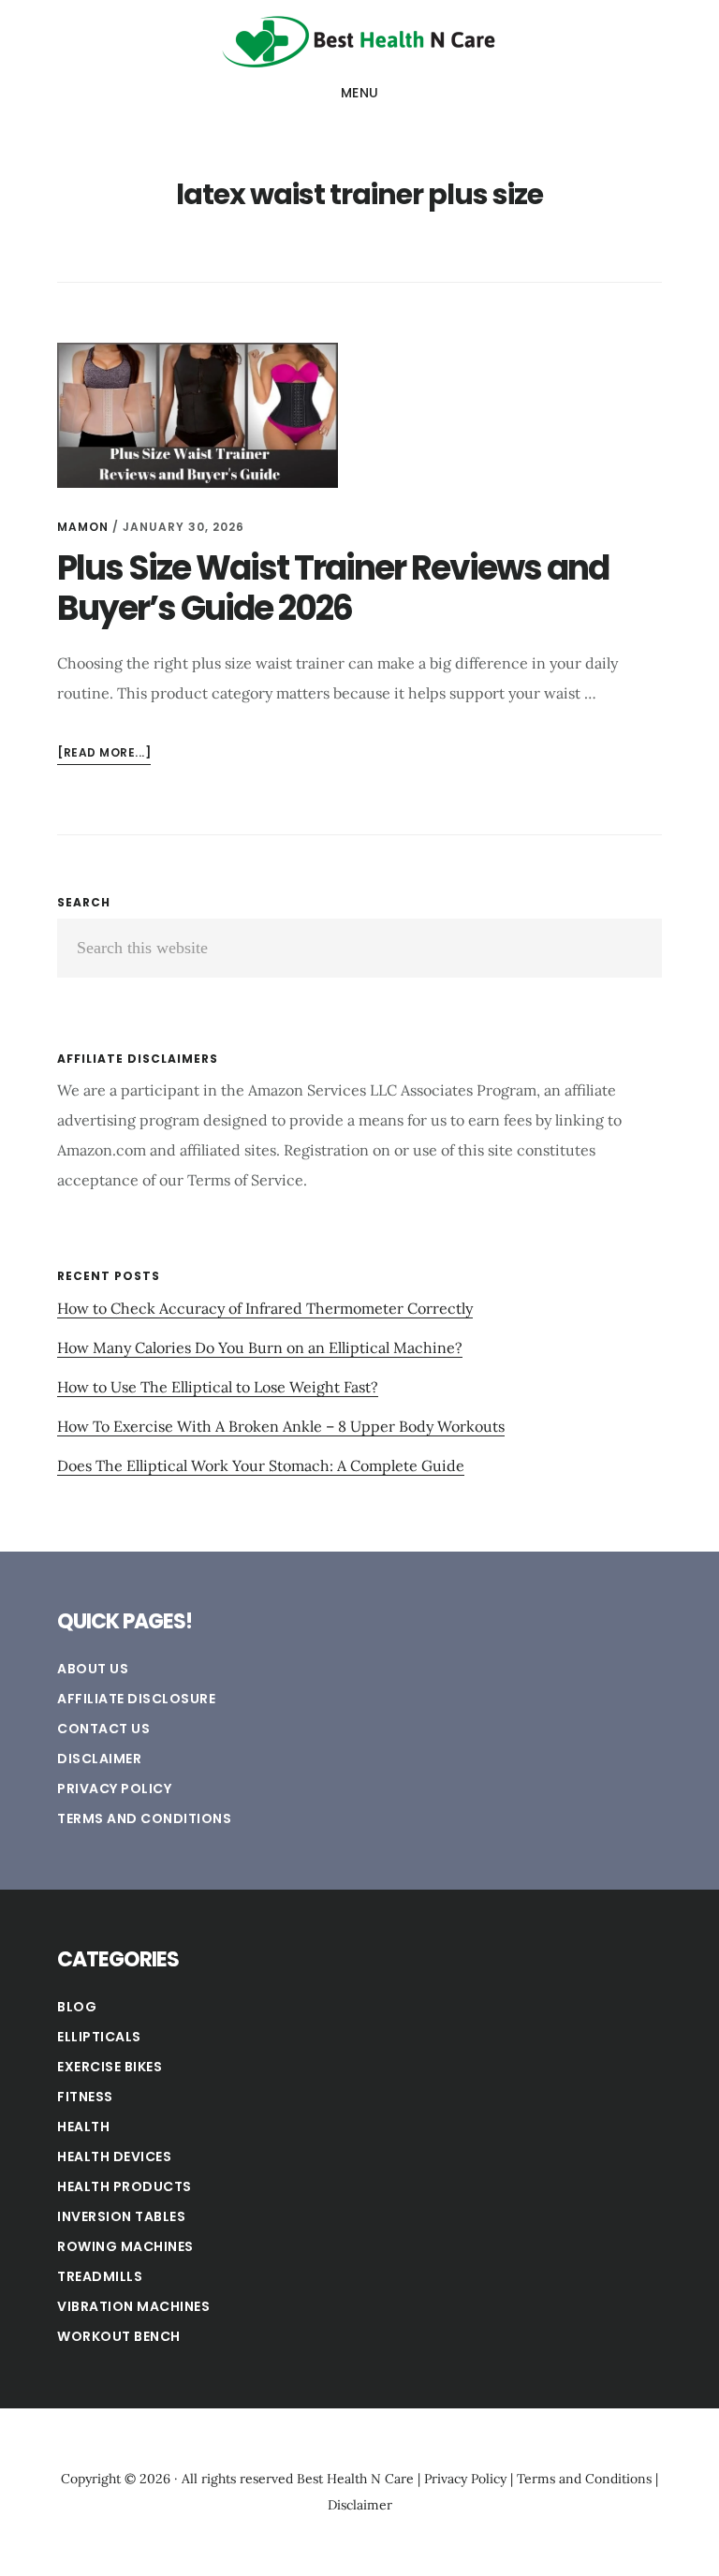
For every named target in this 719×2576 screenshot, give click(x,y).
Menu (360, 93)
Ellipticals (99, 2037)
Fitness (85, 2097)
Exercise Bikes (110, 2067)
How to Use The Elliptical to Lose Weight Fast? (218, 1387)
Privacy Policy (114, 1788)
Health (83, 2127)
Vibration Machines (133, 2306)
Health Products (125, 2186)
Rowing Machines (125, 2246)
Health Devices (114, 2156)
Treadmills (100, 2276)
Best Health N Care (359, 41)
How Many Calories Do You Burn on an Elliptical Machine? (260, 1347)
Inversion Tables (121, 2216)
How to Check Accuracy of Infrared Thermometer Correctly (265, 1308)
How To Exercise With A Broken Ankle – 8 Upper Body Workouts (281, 1426)
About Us (93, 1669)
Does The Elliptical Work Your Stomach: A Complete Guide (261, 1465)
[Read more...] (104, 754)
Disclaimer (99, 1759)
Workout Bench (119, 2336)
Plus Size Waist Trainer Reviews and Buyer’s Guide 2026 (333, 588)
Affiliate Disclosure (136, 1699)
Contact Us (103, 1729)
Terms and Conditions (144, 1818)
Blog (77, 2007)
